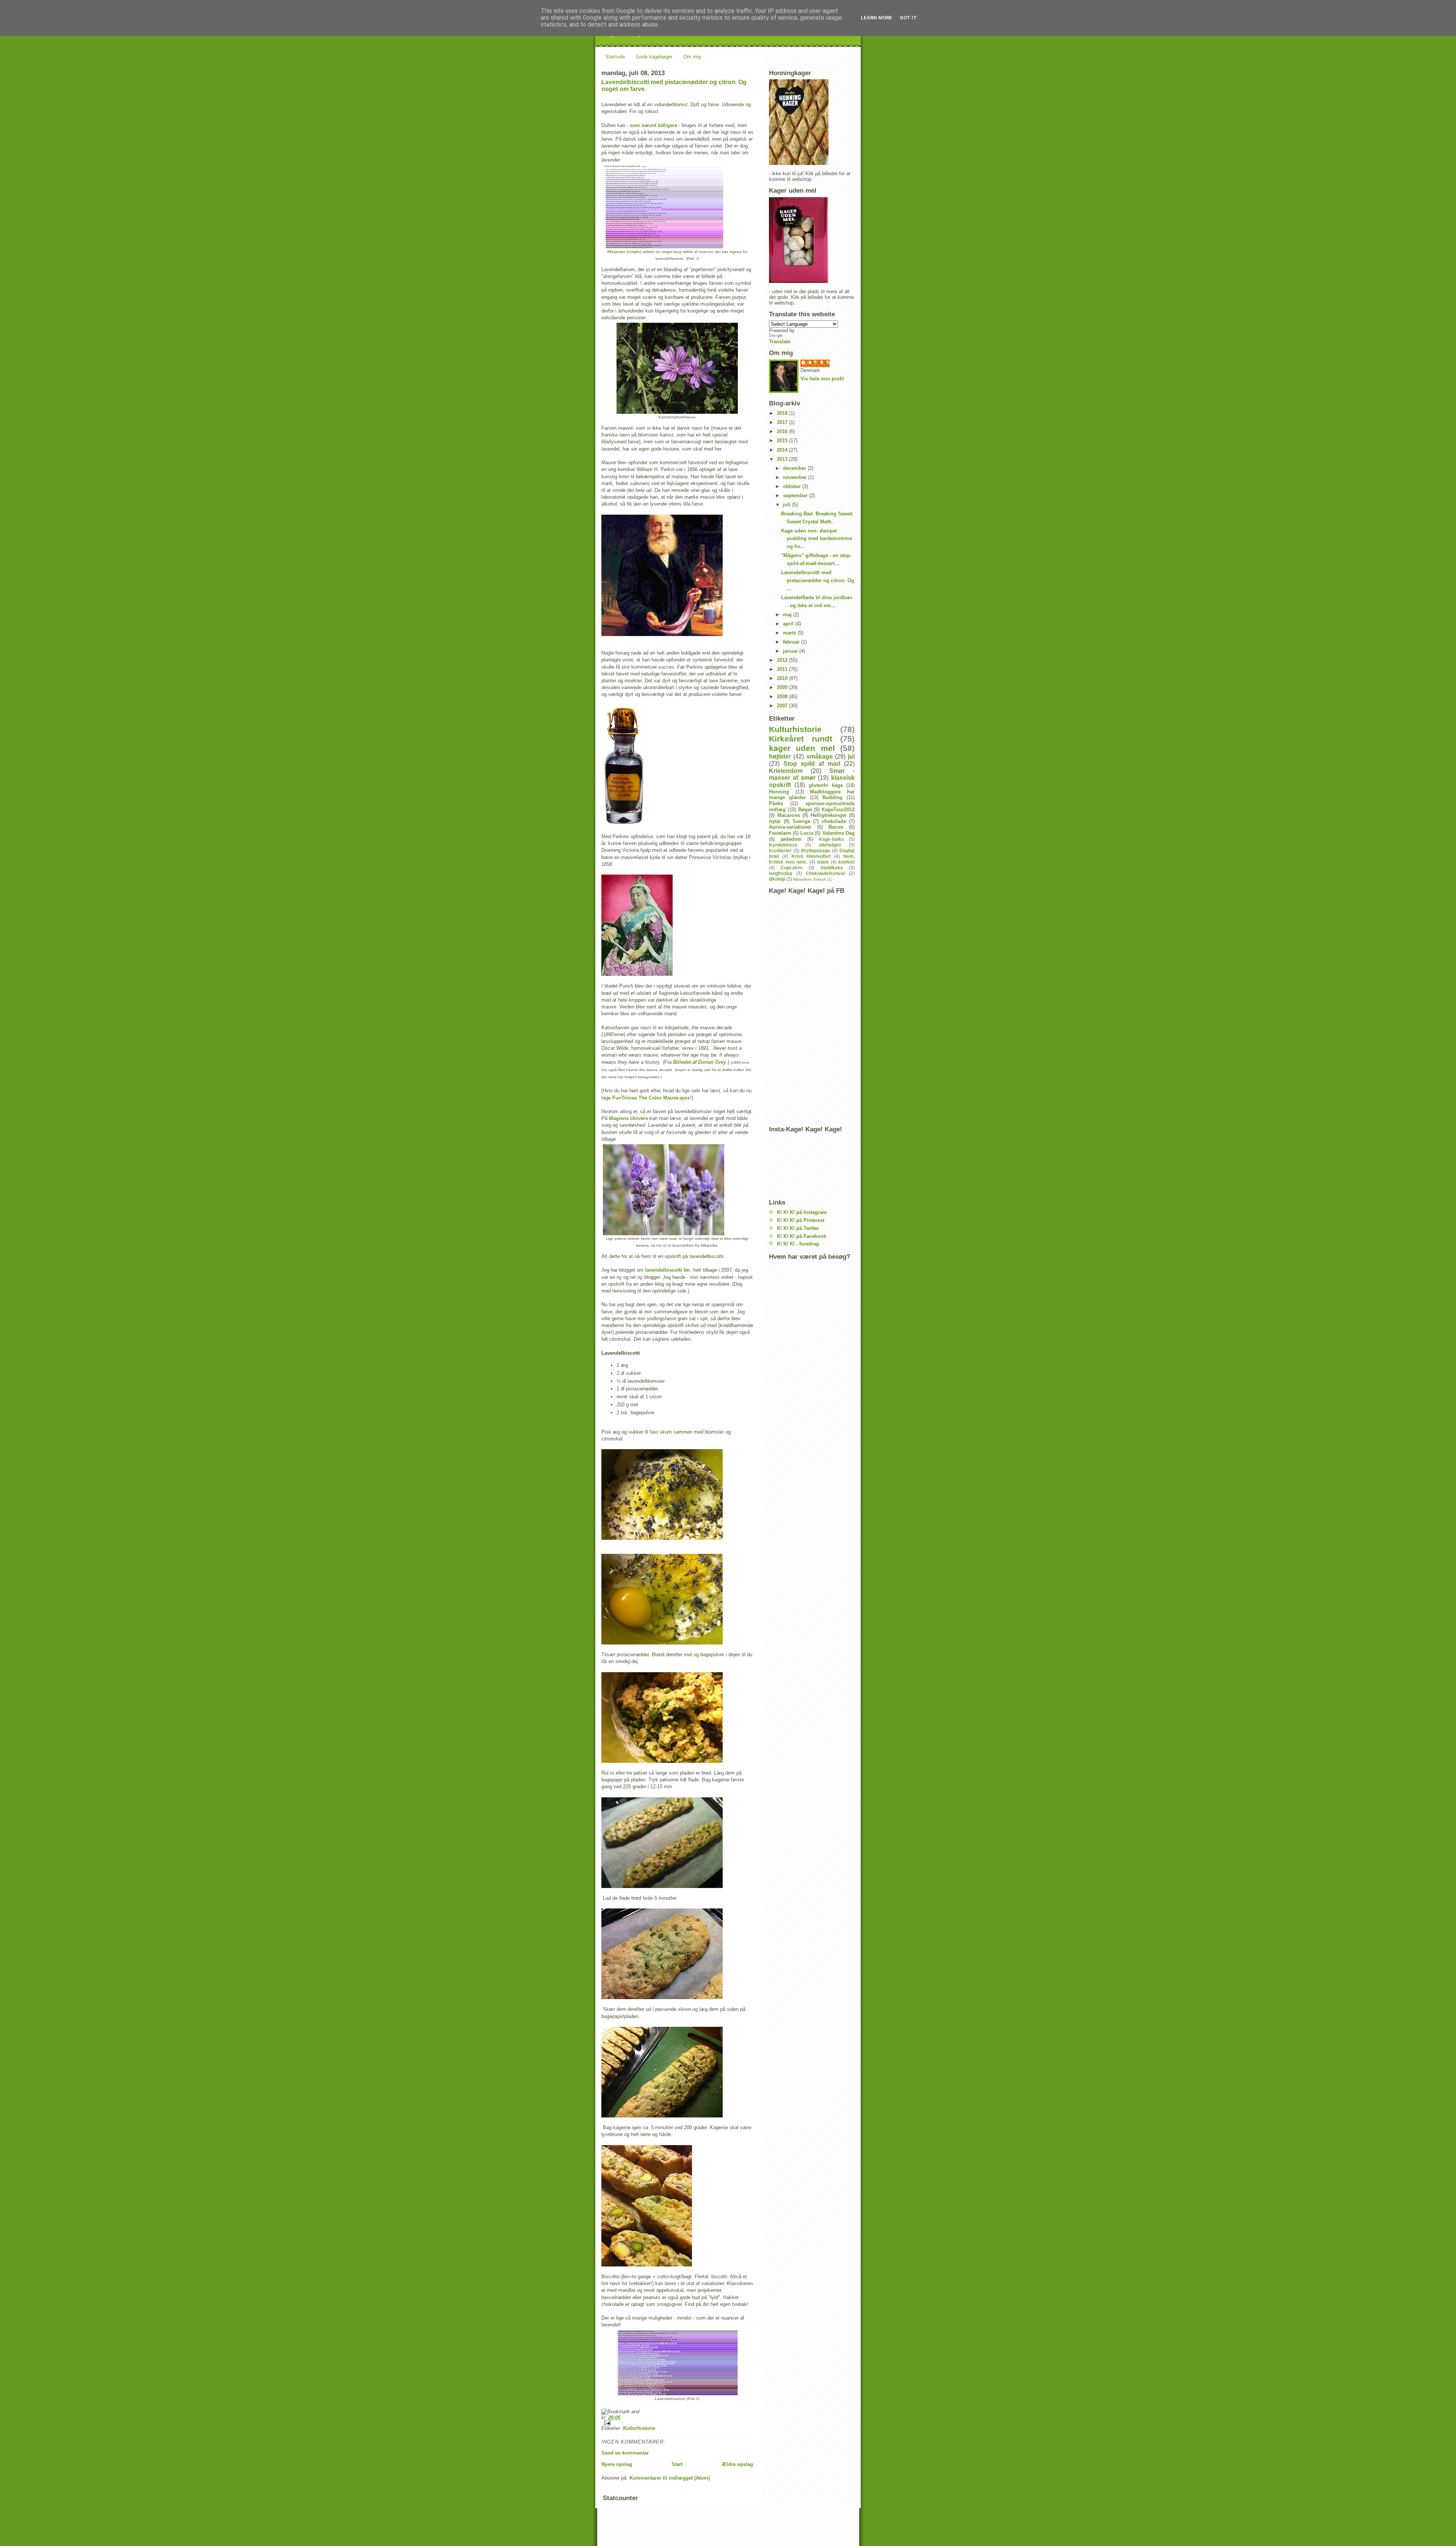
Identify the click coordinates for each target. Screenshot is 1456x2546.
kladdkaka (832, 868)
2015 (783, 441)
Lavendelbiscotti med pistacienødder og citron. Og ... (818, 580)
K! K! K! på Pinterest (801, 1220)
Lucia (807, 833)
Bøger (805, 810)
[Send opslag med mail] (677, 2423)
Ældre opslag (737, 2464)
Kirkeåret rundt (801, 739)
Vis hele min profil (822, 379)
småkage (820, 756)
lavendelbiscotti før (668, 1270)
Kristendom (786, 771)
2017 (783, 422)
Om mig (692, 57)
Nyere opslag (617, 2464)
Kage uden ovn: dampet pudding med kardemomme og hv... (817, 539)
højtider (780, 756)
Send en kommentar (625, 2453)
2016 (783, 431)
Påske (776, 803)
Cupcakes (792, 868)
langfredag (781, 873)
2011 (783, 669)
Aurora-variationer (790, 827)
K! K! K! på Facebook (802, 1236)
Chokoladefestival (825, 873)
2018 (783, 413)
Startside (615, 57)
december (795, 468)
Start (677, 2464)
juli (788, 505)
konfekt (846, 862)
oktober (793, 486)
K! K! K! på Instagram (802, 1212)
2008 (783, 697)
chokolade (834, 821)
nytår (775, 821)
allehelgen (830, 845)
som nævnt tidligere (653, 125)
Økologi (777, 879)
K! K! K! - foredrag (798, 1244)
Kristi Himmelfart (811, 856)
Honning (779, 792)
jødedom (791, 839)
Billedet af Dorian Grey (700, 1062)
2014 (783, 450)
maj (788, 615)
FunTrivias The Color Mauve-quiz (651, 1098)
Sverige (801, 821)
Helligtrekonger (829, 815)
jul (851, 756)
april (789, 624)
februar (792, 642)
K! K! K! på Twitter (798, 1228)
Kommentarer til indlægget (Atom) (670, 2478)
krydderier (780, 850)
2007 (783, 706)
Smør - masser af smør (812, 774)
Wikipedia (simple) (624, 252)
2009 (783, 687)
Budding (832, 797)
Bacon (836, 827)
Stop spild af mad (812, 764)
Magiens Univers (628, 1118)
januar (791, 651)
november (795, 477)
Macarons (789, 815)
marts (790, 633)
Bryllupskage (816, 850)
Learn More (876, 18)
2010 (783, 678)
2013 (783, 459)
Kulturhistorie (639, 2428)
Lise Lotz (819, 363)
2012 (783, 660)
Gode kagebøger (654, 57)
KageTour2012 (838, 810)
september (796, 496)
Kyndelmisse (783, 845)
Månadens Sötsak (810, 879)
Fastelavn (780, 833)
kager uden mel (802, 748)
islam (823, 862)
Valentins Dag (839, 833)
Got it (908, 18)
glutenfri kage (826, 785)
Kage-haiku (831, 839)
